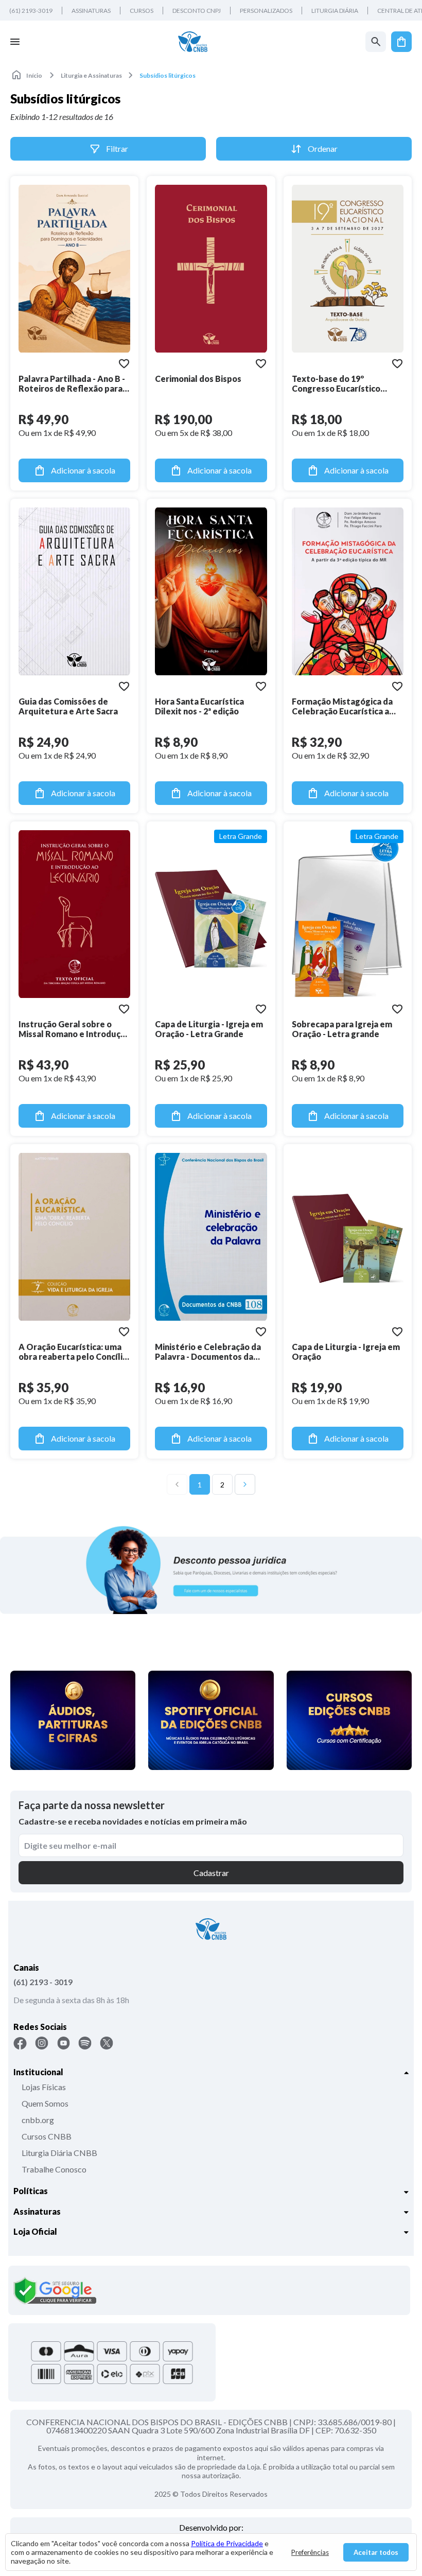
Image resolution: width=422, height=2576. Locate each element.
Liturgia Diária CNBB (59, 2153)
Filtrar (117, 148)
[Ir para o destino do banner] (211, 1570)
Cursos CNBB (47, 2136)
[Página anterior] (177, 1484)
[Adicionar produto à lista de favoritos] (124, 363)
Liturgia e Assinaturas (91, 75)
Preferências (310, 2552)
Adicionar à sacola (83, 470)
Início (34, 75)
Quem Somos (45, 2103)
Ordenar (323, 148)
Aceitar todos (376, 2552)
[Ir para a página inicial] (193, 42)
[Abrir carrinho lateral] (401, 42)
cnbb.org (38, 2120)
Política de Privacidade (227, 2543)
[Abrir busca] (376, 42)
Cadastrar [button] (211, 1873)
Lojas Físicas (44, 2087)
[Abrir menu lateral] (15, 42)
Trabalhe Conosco (54, 2169)
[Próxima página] (245, 1484)
